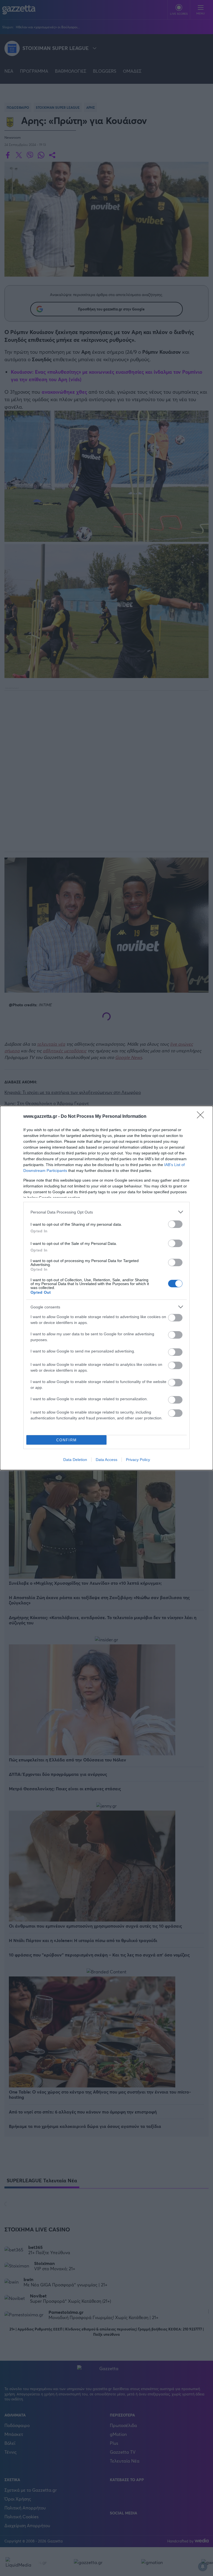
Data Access (106, 1460)
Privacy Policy (138, 1460)
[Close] (202, 1117)
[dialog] (106, 1288)
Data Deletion (75, 1460)
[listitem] (106, 1212)
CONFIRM (67, 1440)
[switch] (175, 1224)
